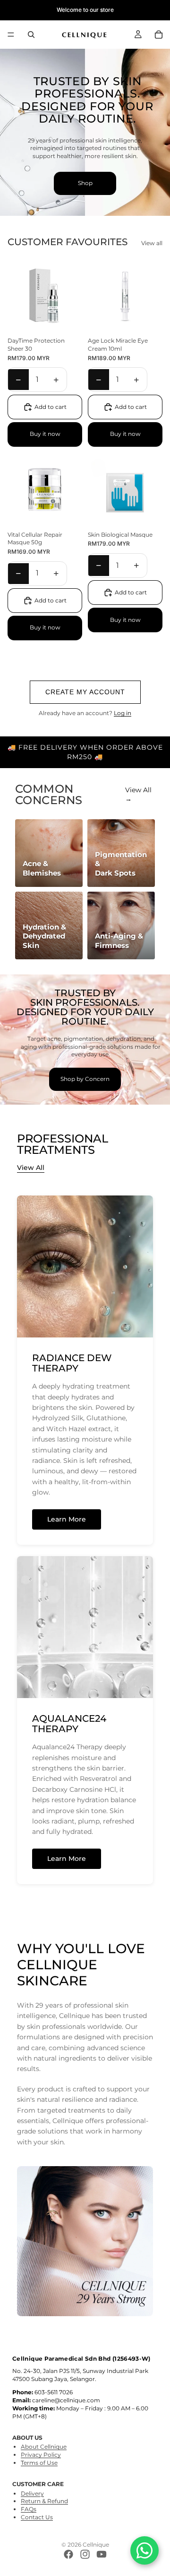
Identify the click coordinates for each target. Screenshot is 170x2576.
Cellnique (96, 2545)
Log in (123, 713)
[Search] (31, 35)
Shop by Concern (85, 1079)
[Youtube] (102, 2554)
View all (152, 243)
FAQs (29, 2509)
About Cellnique (44, 2447)
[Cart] (159, 35)
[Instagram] (85, 2554)
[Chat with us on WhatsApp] (144, 2550)
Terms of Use (39, 2463)
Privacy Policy (41, 2455)
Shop (85, 183)
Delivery (32, 2493)
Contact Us (37, 2517)
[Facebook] (68, 2554)
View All (31, 1168)
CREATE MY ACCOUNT (85, 692)
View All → (138, 795)
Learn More (67, 1519)
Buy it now (45, 434)
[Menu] (11, 35)
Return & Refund (44, 2501)
